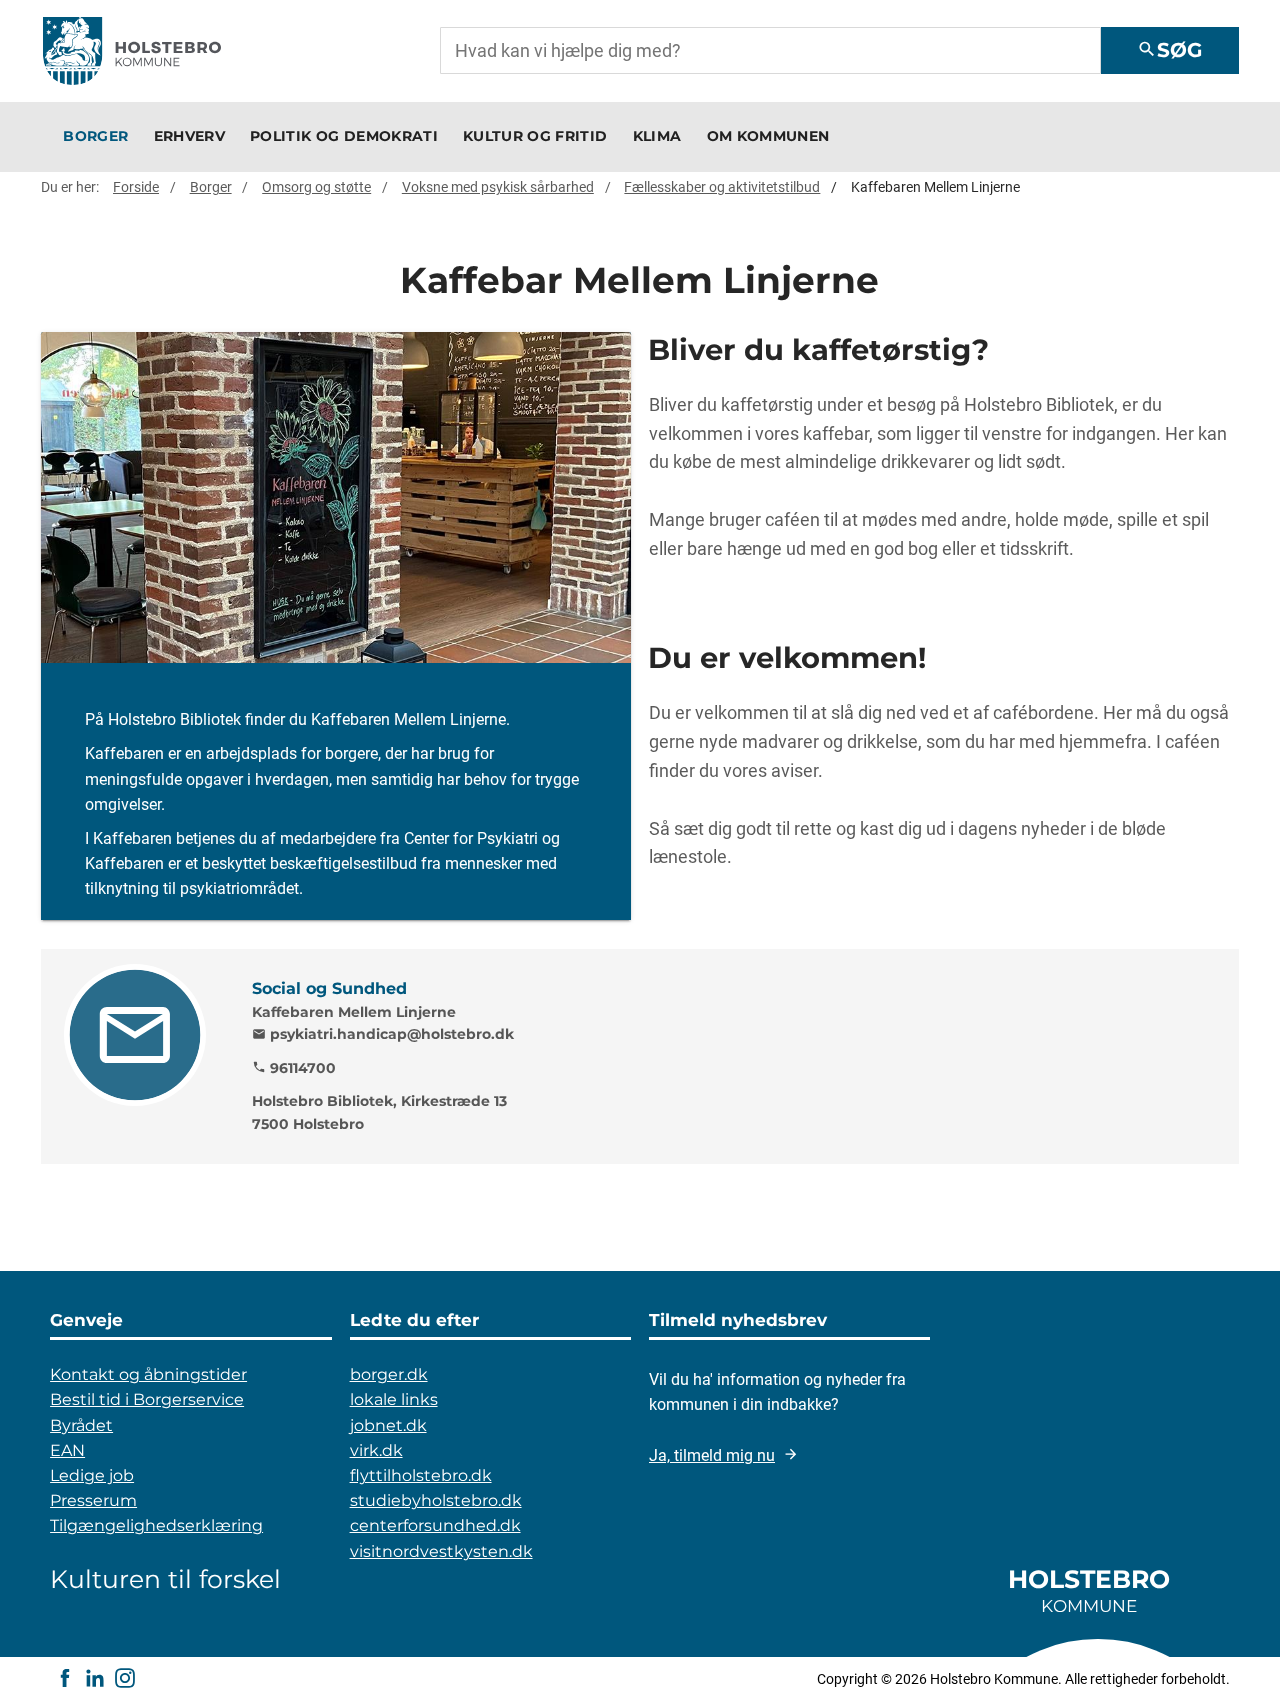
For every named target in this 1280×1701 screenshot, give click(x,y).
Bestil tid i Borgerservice (147, 1399)
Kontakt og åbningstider (148, 1374)
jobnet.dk (388, 1425)
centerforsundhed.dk (435, 1525)
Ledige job (92, 1475)
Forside (136, 187)
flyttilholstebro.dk (421, 1475)
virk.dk (376, 1450)
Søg (1169, 50)
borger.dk (389, 1374)
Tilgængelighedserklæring (156, 1525)
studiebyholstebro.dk (436, 1500)
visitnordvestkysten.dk (441, 1551)
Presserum (93, 1500)
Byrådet (81, 1425)
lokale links (394, 1399)
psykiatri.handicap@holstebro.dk (383, 1034)
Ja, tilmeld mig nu (712, 1455)
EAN (67, 1450)
